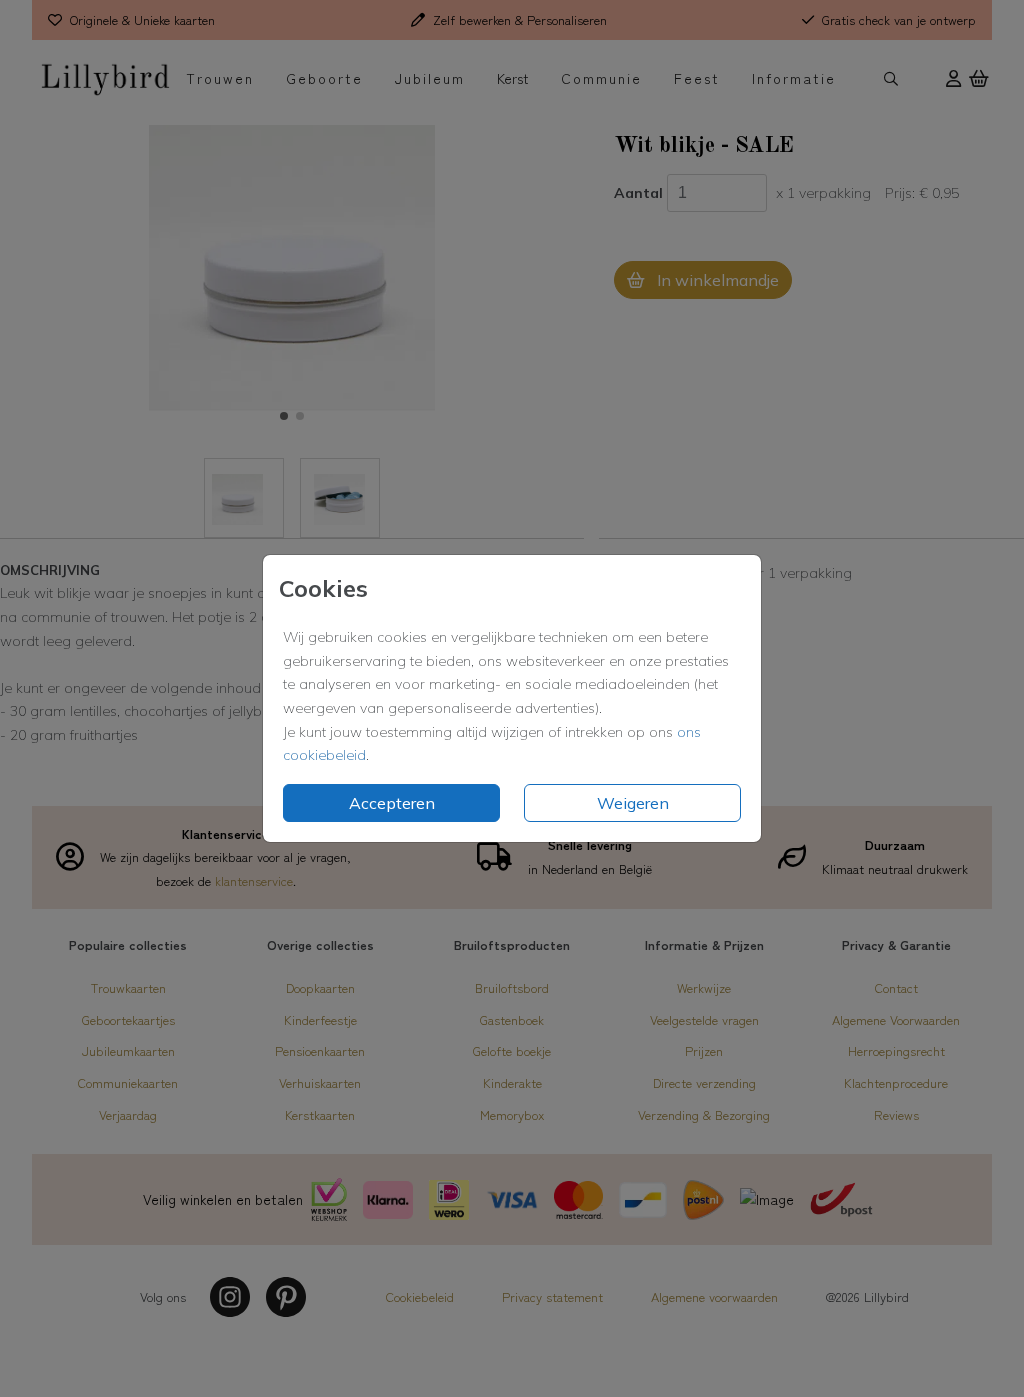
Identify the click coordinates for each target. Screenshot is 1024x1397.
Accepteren (392, 803)
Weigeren (633, 803)
